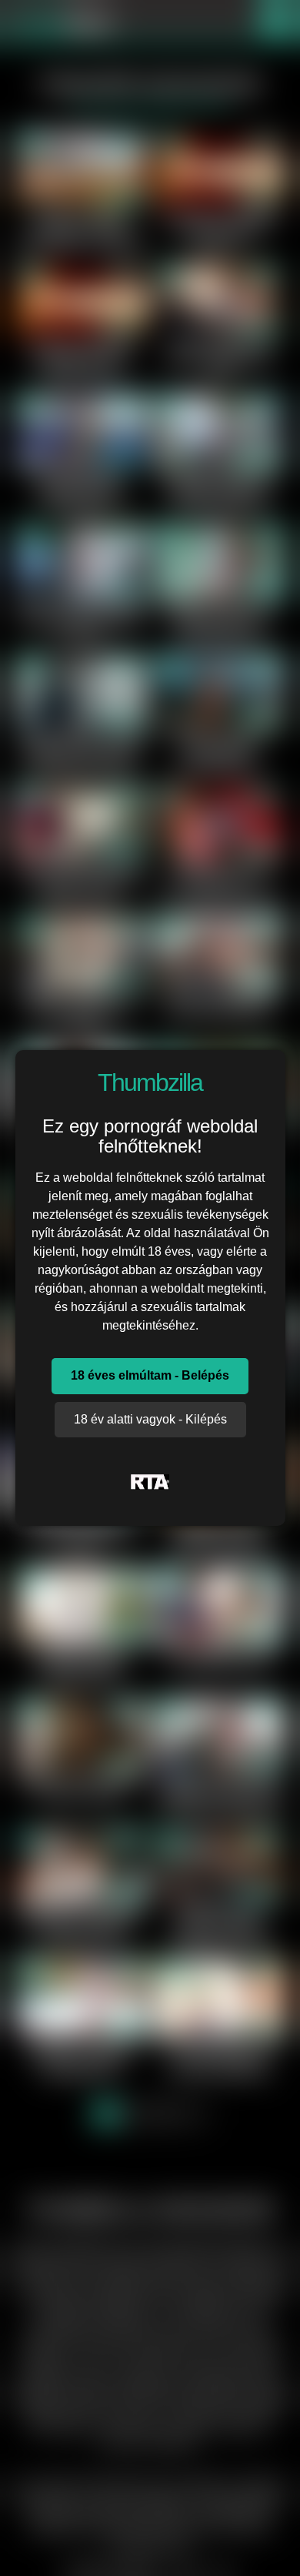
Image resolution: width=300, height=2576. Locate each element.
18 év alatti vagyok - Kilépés (150, 1419)
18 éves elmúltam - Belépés (150, 1375)
